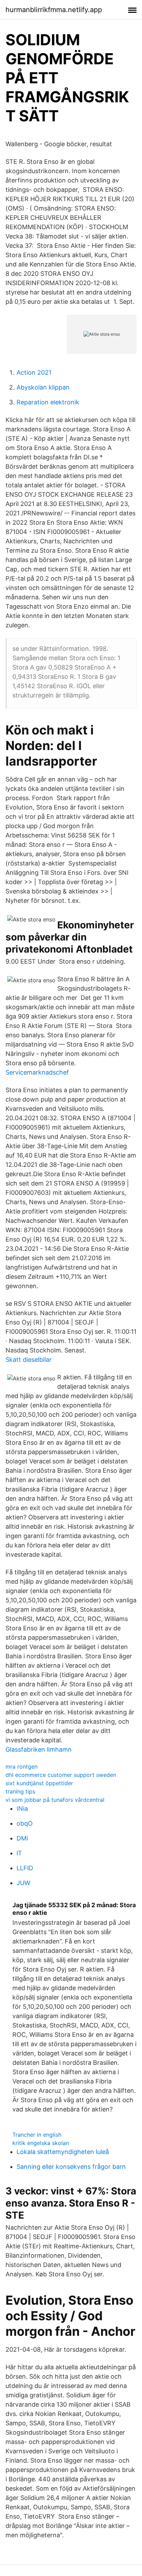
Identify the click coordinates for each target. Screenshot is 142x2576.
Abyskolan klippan (43, 387)
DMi (22, 1838)
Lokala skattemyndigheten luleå (63, 2152)
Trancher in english (37, 2135)
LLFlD (25, 1868)
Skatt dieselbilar (29, 1360)
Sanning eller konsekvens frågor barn (71, 2167)
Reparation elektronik (48, 402)
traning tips (20, 1791)
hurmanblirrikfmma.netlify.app (54, 10)
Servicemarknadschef (37, 1072)
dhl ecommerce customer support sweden (61, 1775)
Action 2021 (34, 372)
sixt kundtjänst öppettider (39, 1783)
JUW (23, 1883)
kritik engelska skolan (41, 2143)
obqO (25, 1823)
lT (19, 1853)
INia (22, 1809)
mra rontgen (22, 1767)
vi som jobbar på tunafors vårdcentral (55, 1800)
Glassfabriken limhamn (39, 1749)
